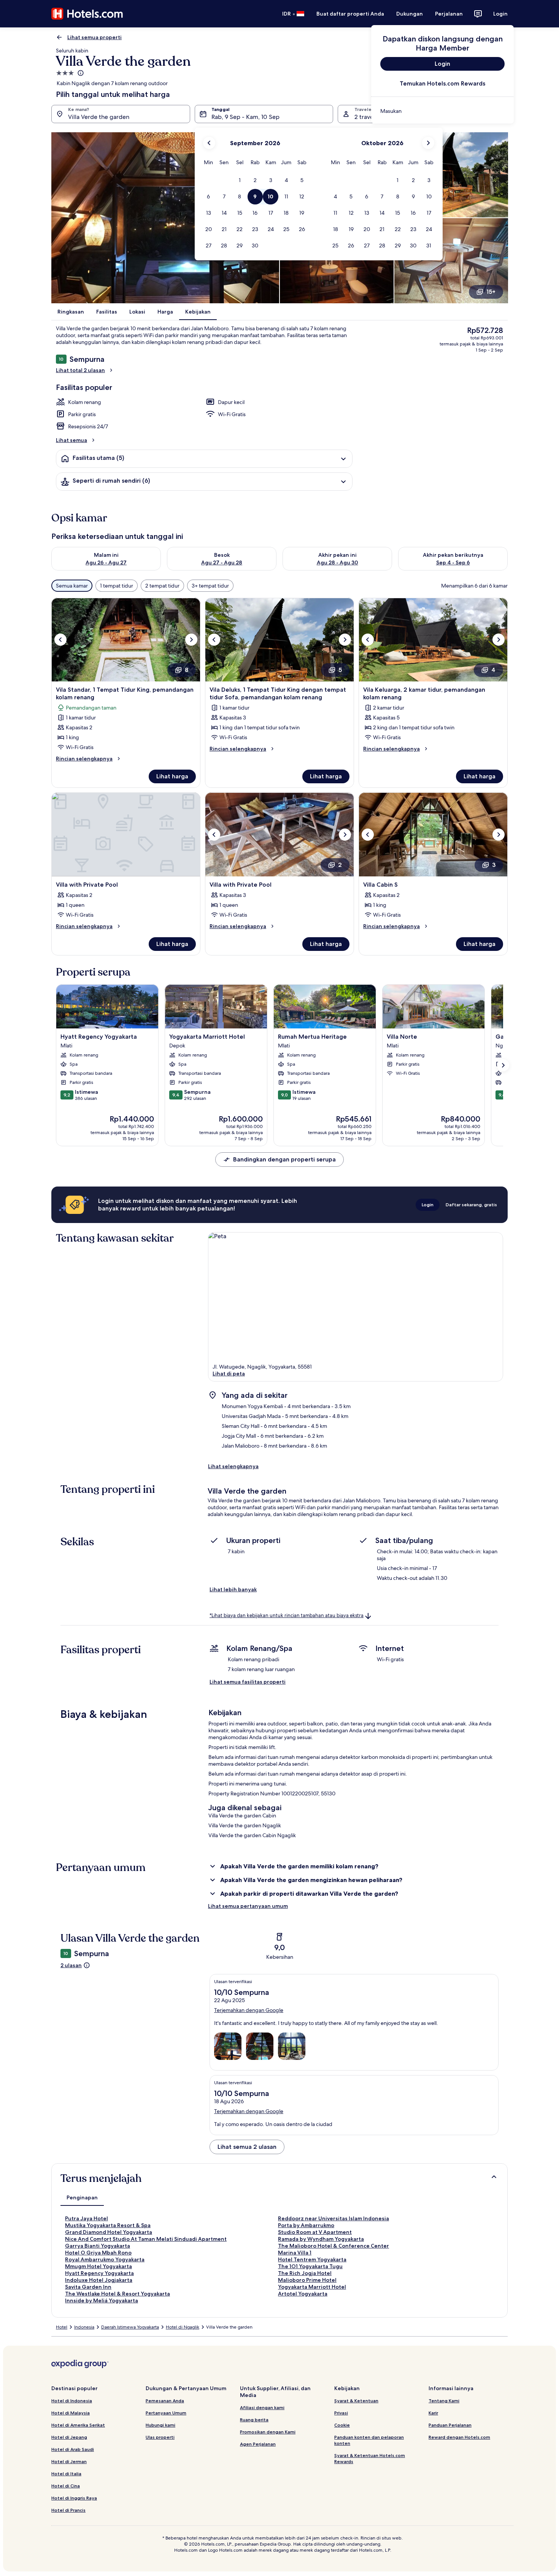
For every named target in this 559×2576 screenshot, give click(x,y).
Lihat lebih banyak (233, 1589)
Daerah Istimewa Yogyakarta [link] (130, 2327)
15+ (491, 292)
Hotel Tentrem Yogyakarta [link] (312, 2259)
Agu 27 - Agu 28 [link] (222, 562)
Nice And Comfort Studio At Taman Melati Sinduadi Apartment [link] (146, 2239)
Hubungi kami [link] (160, 2425)
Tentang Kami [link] (444, 2401)
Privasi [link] (341, 2413)
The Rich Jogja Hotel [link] (305, 2273)
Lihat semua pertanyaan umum (248, 1906)
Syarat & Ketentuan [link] (356, 2401)
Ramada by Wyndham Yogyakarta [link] (321, 2239)
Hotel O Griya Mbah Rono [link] (98, 2253)
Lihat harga (172, 776)
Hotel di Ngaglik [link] (183, 2327)
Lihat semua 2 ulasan (247, 2147)
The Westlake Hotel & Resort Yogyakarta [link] (118, 2294)
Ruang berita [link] (254, 2420)
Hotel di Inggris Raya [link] (74, 2498)
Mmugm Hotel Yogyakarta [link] (98, 2266)
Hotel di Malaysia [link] (71, 2413)
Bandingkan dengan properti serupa (284, 1159)
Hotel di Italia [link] (66, 2474)
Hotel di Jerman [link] (69, 2461)
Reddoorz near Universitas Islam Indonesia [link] (333, 2218)
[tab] (82, 2197)
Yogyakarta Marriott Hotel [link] (312, 2287)
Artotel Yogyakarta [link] (303, 2294)
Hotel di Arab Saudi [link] (73, 2449)
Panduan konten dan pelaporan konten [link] (369, 2440)
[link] (442, 111)
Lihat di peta (229, 1374)
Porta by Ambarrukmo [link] (306, 2225)
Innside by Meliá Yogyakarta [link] (102, 2300)
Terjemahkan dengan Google (249, 2010)
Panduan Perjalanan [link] (450, 2425)
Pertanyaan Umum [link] (166, 2413)
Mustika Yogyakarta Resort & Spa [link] (108, 2225)
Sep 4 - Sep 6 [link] (453, 562)
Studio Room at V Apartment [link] (315, 2232)
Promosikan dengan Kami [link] (268, 2432)
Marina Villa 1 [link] (295, 2253)
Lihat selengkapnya (233, 1466)
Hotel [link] (62, 2327)
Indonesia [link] (84, 2327)
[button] (239, 180)
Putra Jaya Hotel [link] (87, 2218)
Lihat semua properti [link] (94, 37)
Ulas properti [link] (160, 2437)
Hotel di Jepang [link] (69, 2437)
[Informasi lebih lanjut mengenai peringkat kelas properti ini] (80, 73)
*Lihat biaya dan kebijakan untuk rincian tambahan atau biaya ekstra (287, 1615)
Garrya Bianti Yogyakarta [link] (98, 2246)
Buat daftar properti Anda (350, 14)
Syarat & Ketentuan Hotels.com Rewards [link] (370, 2458)
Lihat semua (71, 440)
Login (500, 14)
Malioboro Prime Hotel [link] (307, 2280)
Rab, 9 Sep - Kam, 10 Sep (245, 117)
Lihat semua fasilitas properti (248, 1682)
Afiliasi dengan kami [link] (262, 2407)
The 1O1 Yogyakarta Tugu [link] (310, 2266)
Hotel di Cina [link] (66, 2486)
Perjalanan (449, 14)
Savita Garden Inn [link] (88, 2287)
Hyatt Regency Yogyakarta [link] (99, 2273)
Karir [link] (433, 2413)
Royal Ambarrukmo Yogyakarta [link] (105, 2259)
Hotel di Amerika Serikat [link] (78, 2425)
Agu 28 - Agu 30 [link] (337, 562)
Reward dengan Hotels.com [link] (459, 2437)
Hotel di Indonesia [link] (72, 2401)
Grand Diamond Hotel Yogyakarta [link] (109, 2232)
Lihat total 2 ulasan (80, 370)
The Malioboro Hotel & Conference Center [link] (333, 2246)
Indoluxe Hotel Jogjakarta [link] (99, 2280)
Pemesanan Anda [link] (165, 2401)
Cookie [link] (342, 2425)
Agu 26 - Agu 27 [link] (106, 562)
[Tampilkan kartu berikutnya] (503, 1065)
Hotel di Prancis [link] (68, 2510)
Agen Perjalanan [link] (258, 2444)
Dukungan (410, 14)
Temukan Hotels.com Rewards (442, 83)
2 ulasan (71, 1965)
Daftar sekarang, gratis (471, 1205)
